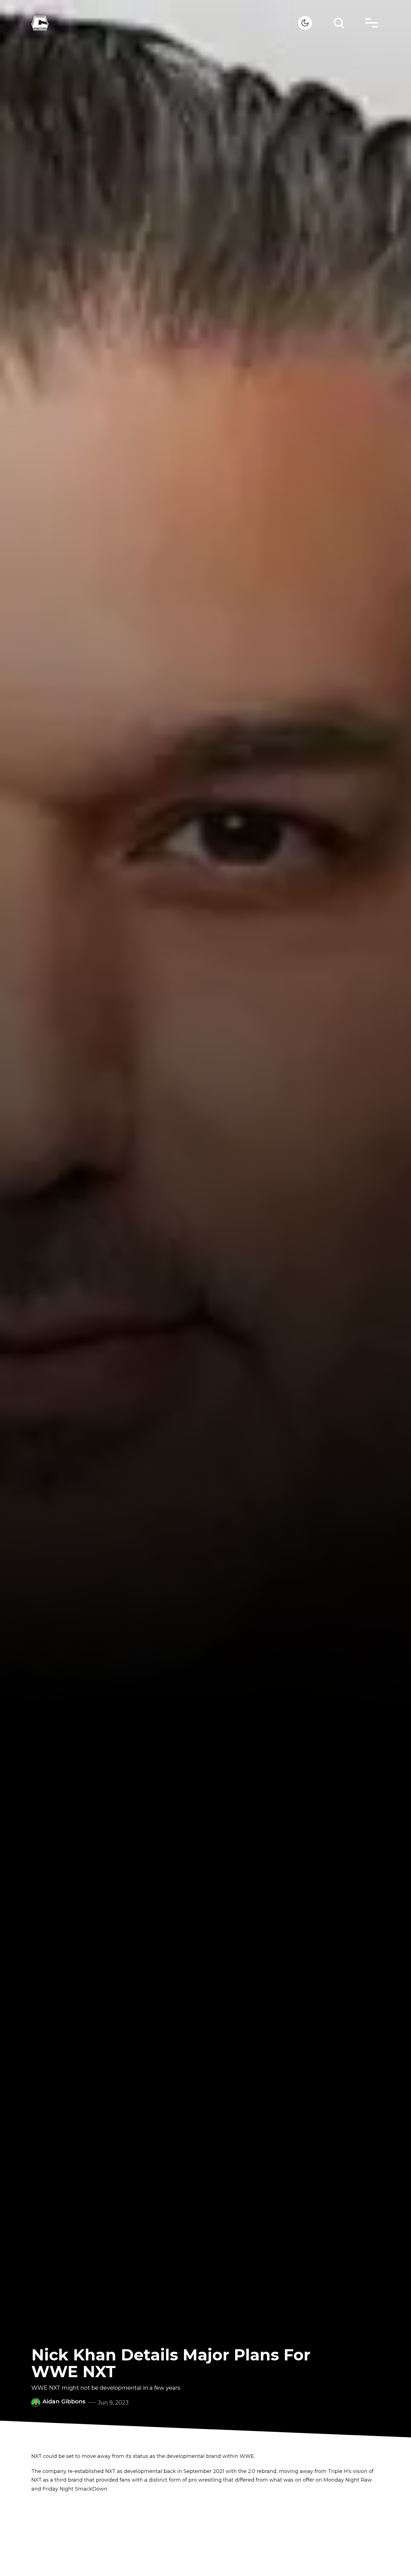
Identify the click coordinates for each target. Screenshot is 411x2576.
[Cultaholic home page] (165, 23)
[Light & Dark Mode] (305, 23)
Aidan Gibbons (64, 2401)
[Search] (339, 23)
